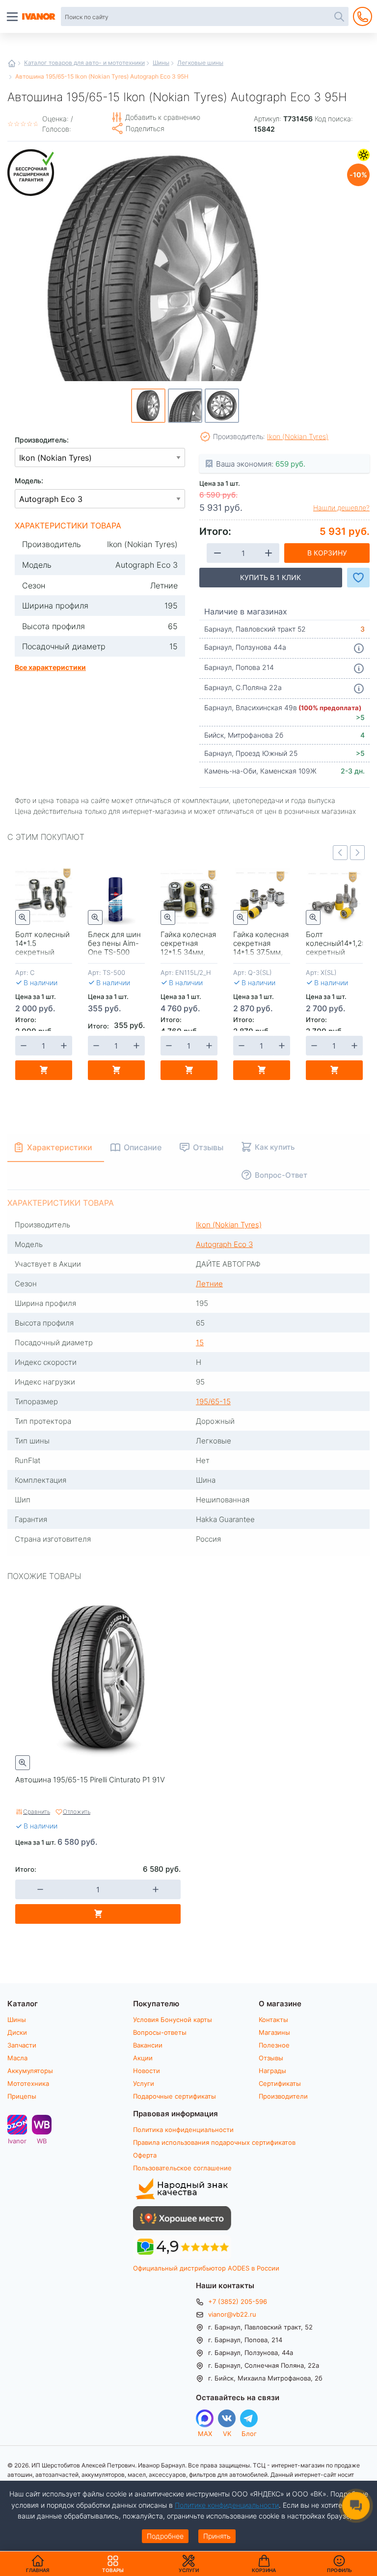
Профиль (339, 2570)
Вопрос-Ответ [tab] (281, 1175)
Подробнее (165, 2536)
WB (42, 2141)
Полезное (274, 2045)
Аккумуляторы (30, 2071)
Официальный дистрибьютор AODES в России (206, 2268)
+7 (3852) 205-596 (238, 2301)
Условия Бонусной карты (173, 2020)
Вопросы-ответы (160, 2032)
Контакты (273, 2020)
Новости (147, 2071)
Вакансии (148, 2045)
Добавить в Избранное (358, 578)
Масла (17, 2058)
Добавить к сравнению (163, 117)
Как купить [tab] (275, 1147)
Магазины (274, 2032)
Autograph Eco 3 (224, 1244)
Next (357, 853)
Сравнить (37, 1811)
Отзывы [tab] (208, 1147)
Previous (340, 853)
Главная (12, 63)
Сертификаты (280, 2083)
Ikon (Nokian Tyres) (298, 436)
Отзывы (271, 2058)
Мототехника (28, 2083)
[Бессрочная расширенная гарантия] (32, 173)
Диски (17, 2032)
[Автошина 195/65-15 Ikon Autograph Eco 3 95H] (155, 295)
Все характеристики (50, 667)
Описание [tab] (143, 1147)
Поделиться (145, 128)
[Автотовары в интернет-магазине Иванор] (39, 17)
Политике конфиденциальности (227, 2505)
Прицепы (22, 2096)
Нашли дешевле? (341, 508)
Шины (161, 62)
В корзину (327, 553)
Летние (364, 155)
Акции (143, 2058)
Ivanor (17, 2141)
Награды (272, 2071)
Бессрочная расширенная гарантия (32, 173)
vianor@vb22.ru (232, 2314)
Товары (113, 2564)
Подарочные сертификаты (175, 2096)
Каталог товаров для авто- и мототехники (84, 62)
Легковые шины (200, 62)
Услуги (144, 2083)
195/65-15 (213, 1401)
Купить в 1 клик (270, 577)
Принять (217, 2536)
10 (357, 174)
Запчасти (22, 2045)
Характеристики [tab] (60, 1147)
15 (200, 1342)
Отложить (77, 1811)
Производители (283, 2096)
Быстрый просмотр (23, 917)
